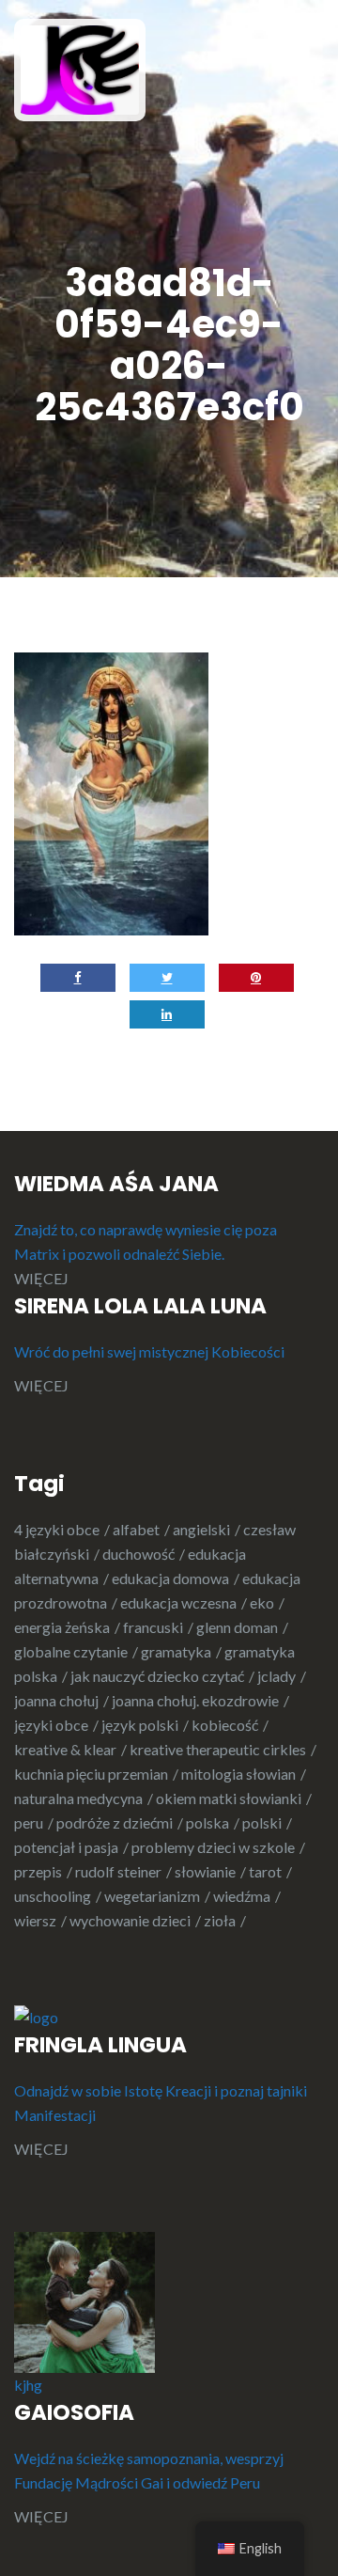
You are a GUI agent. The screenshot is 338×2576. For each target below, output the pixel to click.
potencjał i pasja (66, 1847)
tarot (265, 1871)
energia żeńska (62, 1627)
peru (29, 1822)
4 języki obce (57, 1529)
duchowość (138, 1554)
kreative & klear (65, 1749)
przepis (38, 1871)
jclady (277, 1676)
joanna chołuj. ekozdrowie (195, 1700)
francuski (153, 1627)
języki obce (51, 1725)
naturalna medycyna (78, 1798)
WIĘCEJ (41, 1278)
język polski (140, 1725)
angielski (201, 1529)
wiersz (35, 1920)
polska (207, 1822)
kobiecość (225, 1725)
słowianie (205, 1871)
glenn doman (237, 1627)
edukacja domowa (170, 1578)
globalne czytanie (71, 1651)
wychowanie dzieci (130, 1920)
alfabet (136, 1529)
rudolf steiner (118, 1871)
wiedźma (242, 1896)
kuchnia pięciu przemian (91, 1774)
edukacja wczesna (178, 1602)
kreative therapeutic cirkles (218, 1749)
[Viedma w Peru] (80, 68)
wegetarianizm (152, 1896)
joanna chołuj (56, 1700)
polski (262, 1822)
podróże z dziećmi (115, 1822)
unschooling (53, 1896)
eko (262, 1602)
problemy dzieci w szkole (213, 1847)
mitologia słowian (238, 1774)
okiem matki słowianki (229, 1798)
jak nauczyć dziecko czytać (157, 1676)
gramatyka (176, 1651)
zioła (220, 1920)
